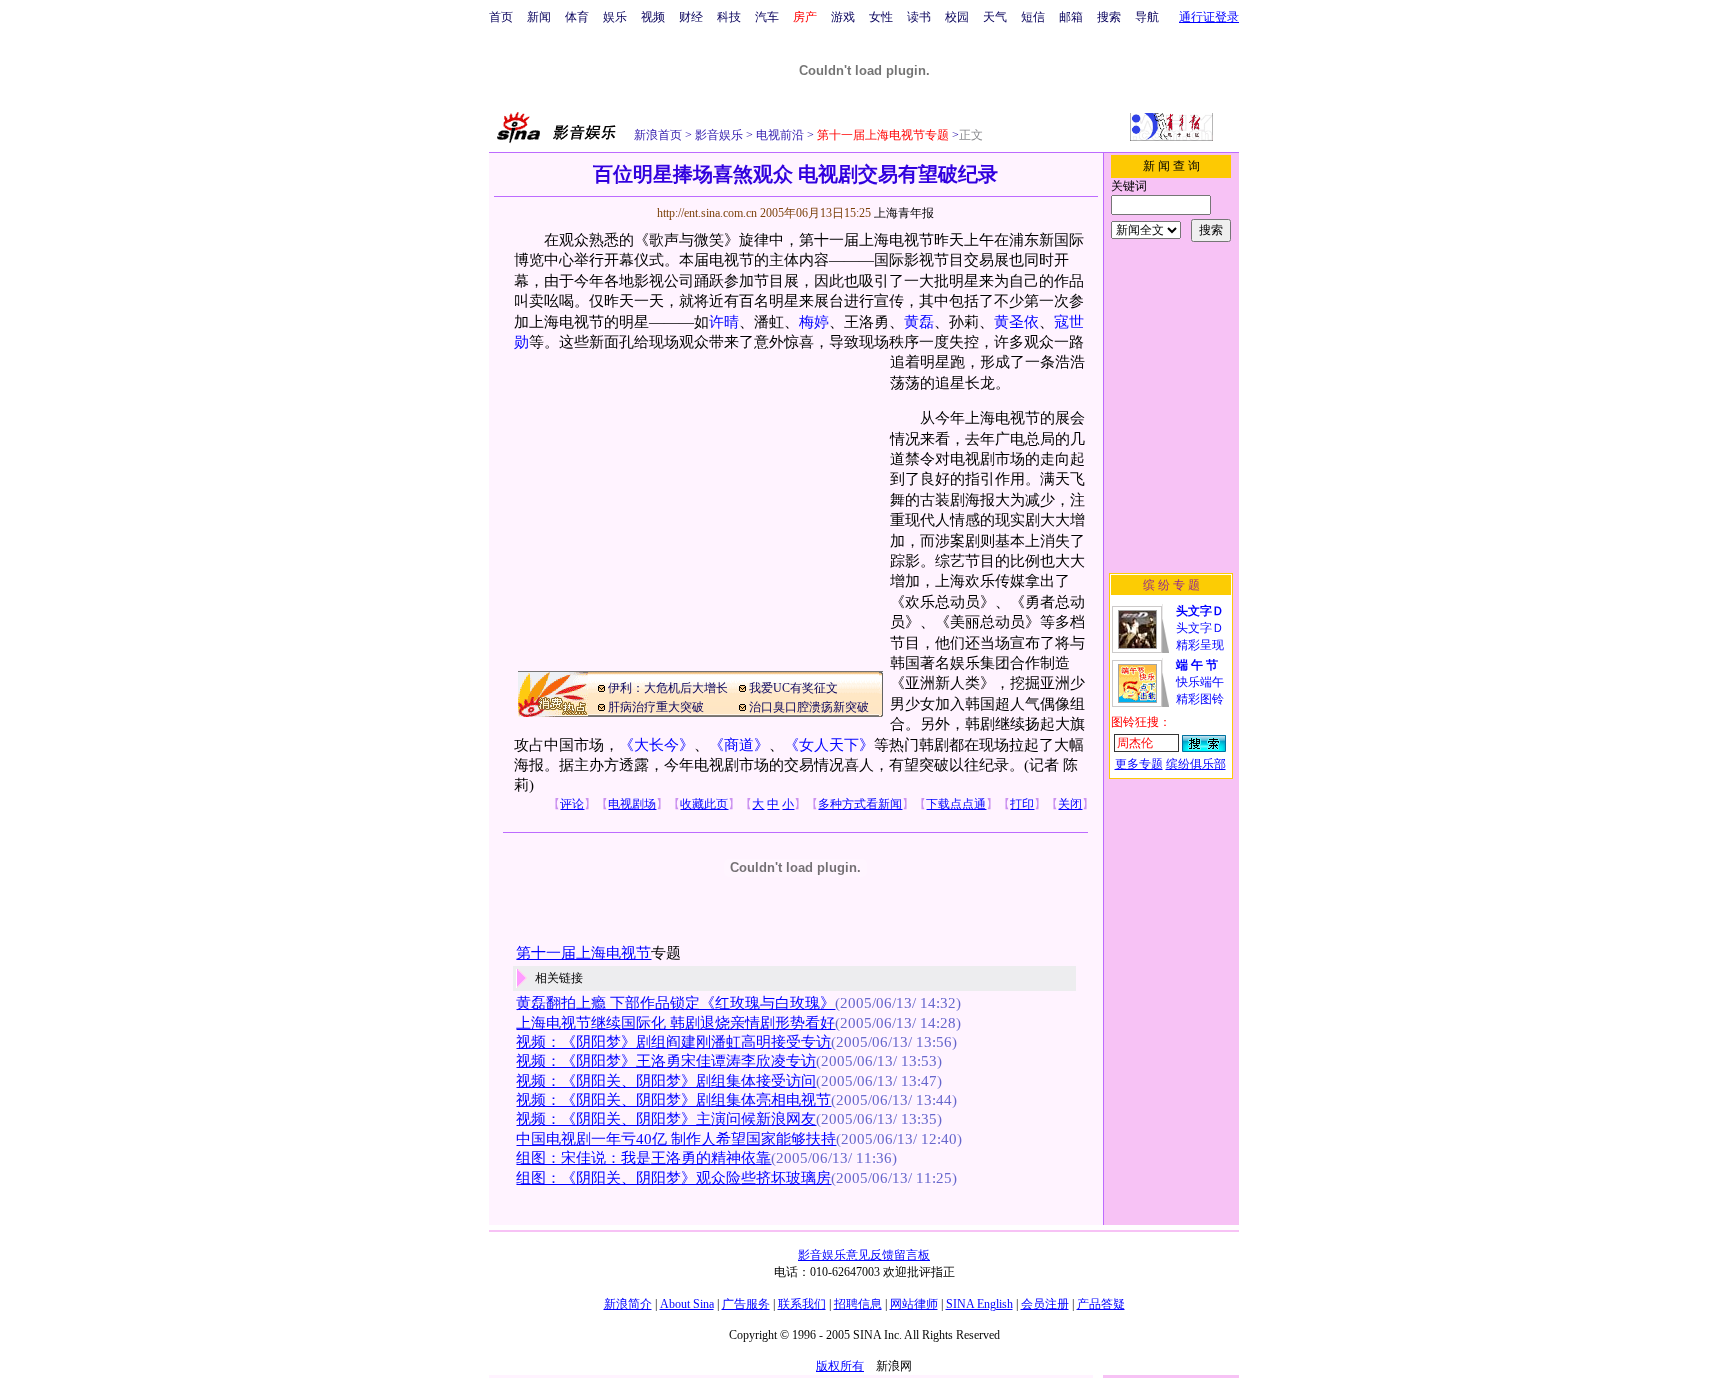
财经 (691, 17)
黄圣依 (1016, 322)
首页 (501, 17)
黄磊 (919, 322)
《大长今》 (656, 745)
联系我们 (802, 1304)
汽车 (767, 17)
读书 (919, 17)
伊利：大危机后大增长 (668, 688)
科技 (729, 17)
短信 (1033, 17)
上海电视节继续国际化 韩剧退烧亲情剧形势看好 (675, 1023)
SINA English (979, 1304)
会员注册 (1045, 1304)
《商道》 (739, 745)
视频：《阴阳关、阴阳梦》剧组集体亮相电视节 (673, 1100)
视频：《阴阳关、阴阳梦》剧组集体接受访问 (666, 1081)
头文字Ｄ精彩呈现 (1200, 628)
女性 (881, 17)
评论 (572, 804)
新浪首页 (658, 135)
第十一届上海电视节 (583, 953)
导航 (1147, 17)
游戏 (843, 17)
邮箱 (1071, 17)
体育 (577, 17)
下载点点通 (956, 804)
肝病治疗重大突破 (656, 707)
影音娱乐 (719, 135)
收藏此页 (704, 804)
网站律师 (914, 1304)
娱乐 (615, 17)
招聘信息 (858, 1304)
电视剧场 (632, 804)
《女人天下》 (829, 745)
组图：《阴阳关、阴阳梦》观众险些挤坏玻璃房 (673, 1178)
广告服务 (746, 1304)
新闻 (539, 17)
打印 (1022, 804)
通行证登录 (1209, 17)
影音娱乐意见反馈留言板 (864, 1255)
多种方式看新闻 (860, 804)
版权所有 (840, 1366)
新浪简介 (628, 1304)
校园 (957, 17)
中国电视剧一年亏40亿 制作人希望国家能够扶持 (676, 1139)
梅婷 (814, 322)
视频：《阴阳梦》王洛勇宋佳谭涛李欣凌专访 (666, 1061)
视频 (653, 17)
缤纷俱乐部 (1196, 764)
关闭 (1070, 804)
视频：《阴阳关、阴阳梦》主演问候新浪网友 (666, 1119)
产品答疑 (1101, 1304)
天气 (995, 17)
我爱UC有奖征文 (793, 688)
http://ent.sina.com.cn (708, 213)
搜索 (1109, 17)
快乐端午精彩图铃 (1200, 682)
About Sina (687, 1304)
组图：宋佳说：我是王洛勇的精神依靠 (643, 1158)
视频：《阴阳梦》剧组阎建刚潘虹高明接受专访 (673, 1042)
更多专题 (1139, 764)
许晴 (724, 322)
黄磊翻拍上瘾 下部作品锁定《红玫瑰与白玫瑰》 (675, 1003)
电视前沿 (778, 135)
